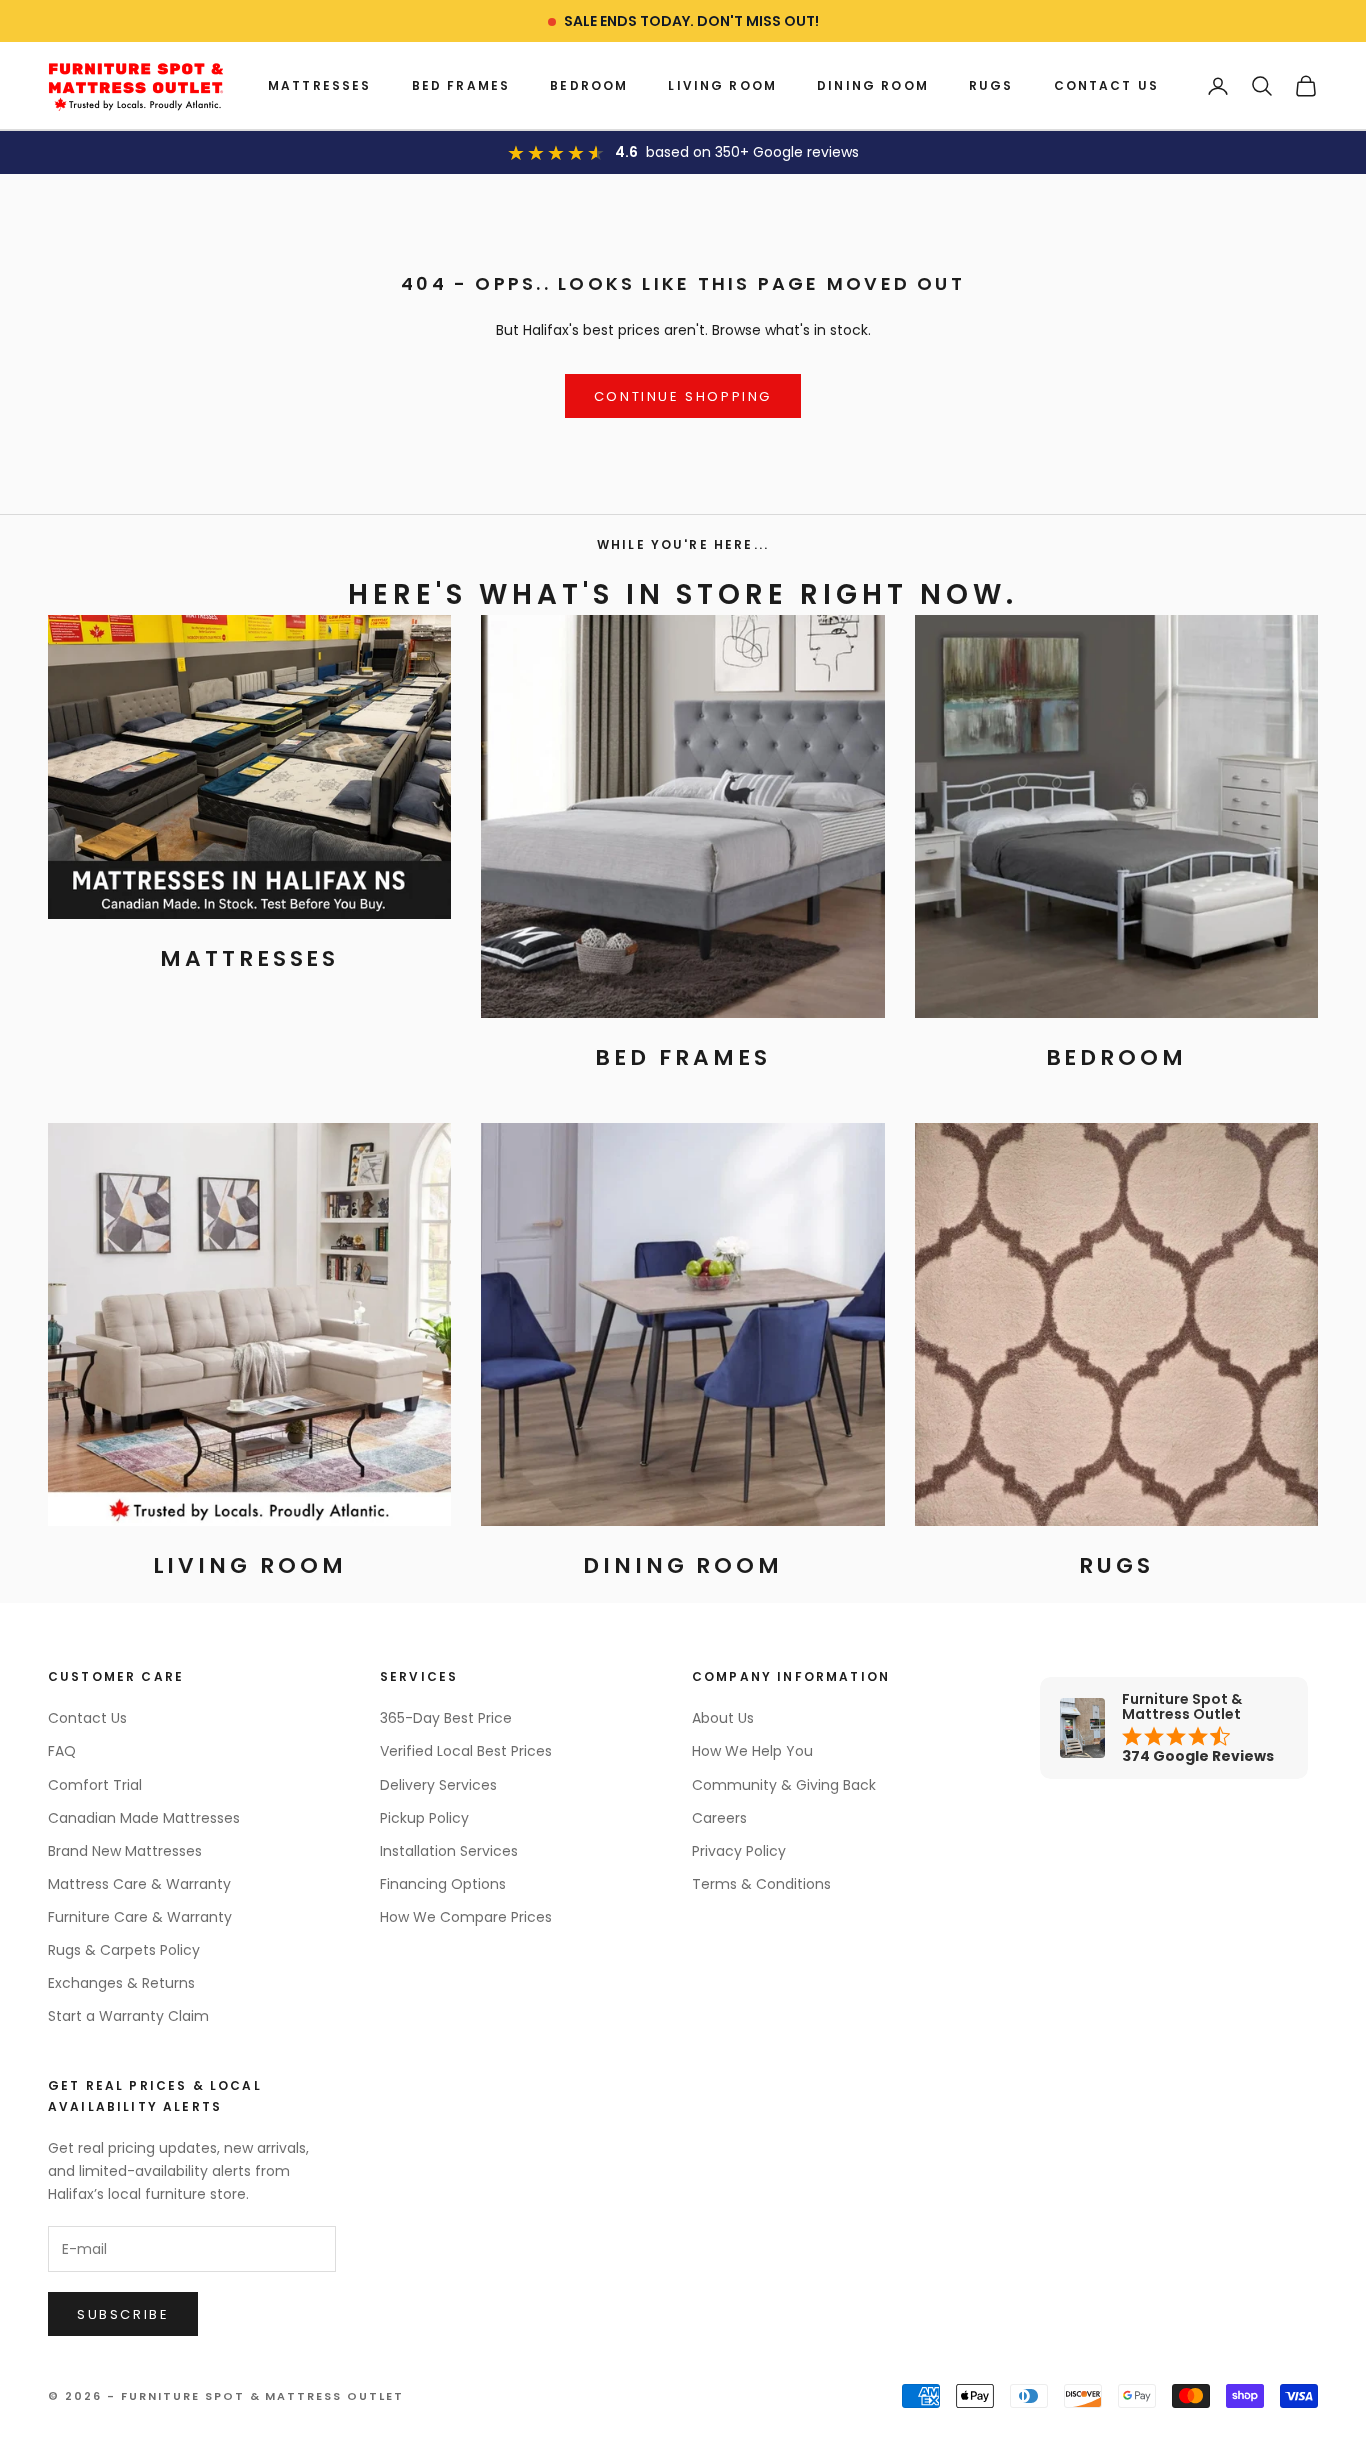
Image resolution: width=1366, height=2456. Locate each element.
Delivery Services (438, 1785)
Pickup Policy (424, 1818)
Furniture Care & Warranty (140, 1917)
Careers (719, 1818)
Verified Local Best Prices (466, 1751)
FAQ (62, 1751)
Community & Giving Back (784, 1785)
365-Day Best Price (446, 1718)
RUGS (991, 85)
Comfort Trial (95, 1785)
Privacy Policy (739, 1851)
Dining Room (873, 85)
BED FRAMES (461, 85)
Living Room (722, 85)
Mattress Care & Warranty (139, 1884)
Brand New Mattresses (125, 1851)
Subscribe (123, 2314)
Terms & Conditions (761, 1884)
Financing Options (443, 1884)
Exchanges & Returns (121, 1983)
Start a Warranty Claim (128, 2016)
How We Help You (752, 1751)
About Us (723, 1718)
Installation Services (449, 1851)
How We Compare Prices (466, 1917)
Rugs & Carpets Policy (124, 1950)
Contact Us (1107, 85)
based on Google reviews (752, 152)
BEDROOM (589, 85)
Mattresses (320, 85)
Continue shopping (683, 396)
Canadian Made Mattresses (144, 1818)
